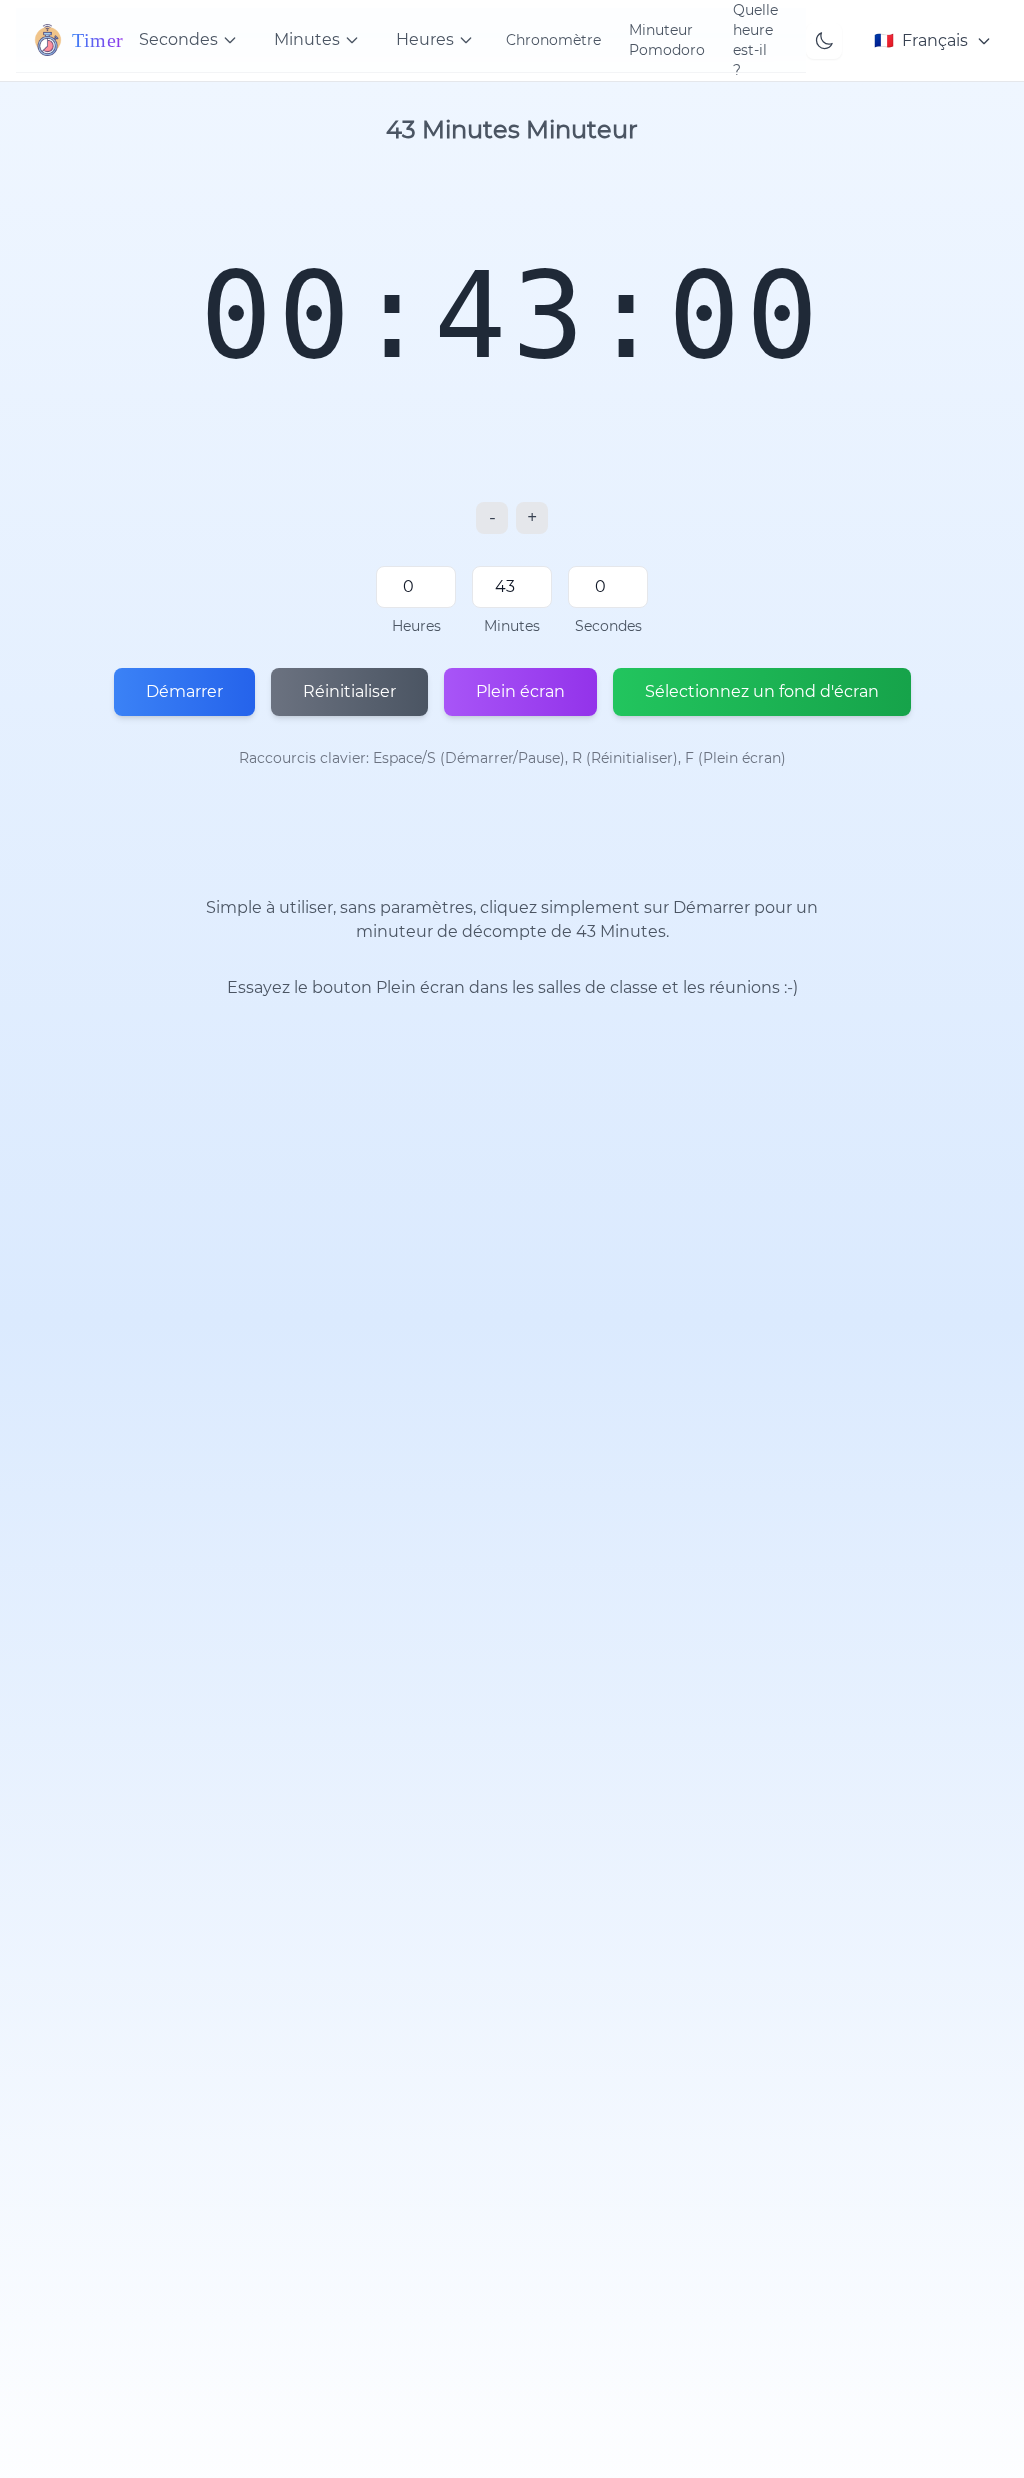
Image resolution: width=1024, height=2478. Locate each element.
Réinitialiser (349, 691)
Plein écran (520, 691)
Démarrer (184, 691)
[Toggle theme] (824, 41)
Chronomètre (553, 40)
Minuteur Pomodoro (667, 40)
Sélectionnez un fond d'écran (762, 691)
